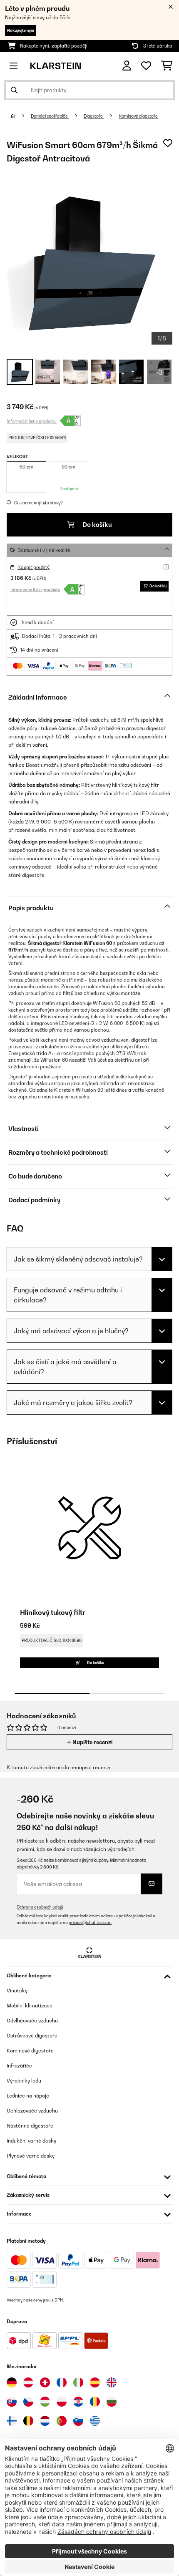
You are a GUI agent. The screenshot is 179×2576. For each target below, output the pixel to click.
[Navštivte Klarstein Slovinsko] (78, 2421)
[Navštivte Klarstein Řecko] (95, 2421)
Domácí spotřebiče (50, 116)
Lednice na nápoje (28, 2096)
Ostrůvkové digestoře (32, 2036)
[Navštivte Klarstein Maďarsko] (45, 2402)
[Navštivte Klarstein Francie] (62, 2382)
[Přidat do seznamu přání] (168, 143)
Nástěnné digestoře (30, 2126)
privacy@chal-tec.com (90, 1923)
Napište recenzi (92, 1742)
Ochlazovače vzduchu (32, 2111)
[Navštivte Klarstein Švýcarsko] (45, 2382)
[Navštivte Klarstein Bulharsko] (112, 2402)
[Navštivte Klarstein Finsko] (12, 2421)
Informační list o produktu (32, 421)
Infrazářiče (19, 2066)
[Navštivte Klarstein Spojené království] (112, 2382)
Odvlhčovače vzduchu (32, 2021)
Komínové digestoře (138, 116)
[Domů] (21, 116)
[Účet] (127, 66)
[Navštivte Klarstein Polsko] (62, 2402)
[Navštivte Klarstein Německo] (12, 2382)
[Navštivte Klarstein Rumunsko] (95, 2402)
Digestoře (94, 116)
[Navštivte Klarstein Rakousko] (28, 2382)
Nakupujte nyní (20, 30)
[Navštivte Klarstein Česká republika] (28, 2402)
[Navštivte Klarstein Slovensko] (12, 2402)
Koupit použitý (34, 567)
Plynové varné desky (31, 2156)
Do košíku (97, 525)
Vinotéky (17, 1991)
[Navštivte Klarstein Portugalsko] (62, 2421)
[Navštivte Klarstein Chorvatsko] (78, 2402)
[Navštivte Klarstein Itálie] (78, 2382)
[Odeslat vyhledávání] (14, 90)
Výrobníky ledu (24, 2081)
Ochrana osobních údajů (40, 1907)
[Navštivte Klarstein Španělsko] (95, 2382)
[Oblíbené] (146, 66)
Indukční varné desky (31, 2141)
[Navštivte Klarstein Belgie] (28, 2421)
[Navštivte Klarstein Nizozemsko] (45, 2421)
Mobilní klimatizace (30, 2006)
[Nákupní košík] (167, 66)
